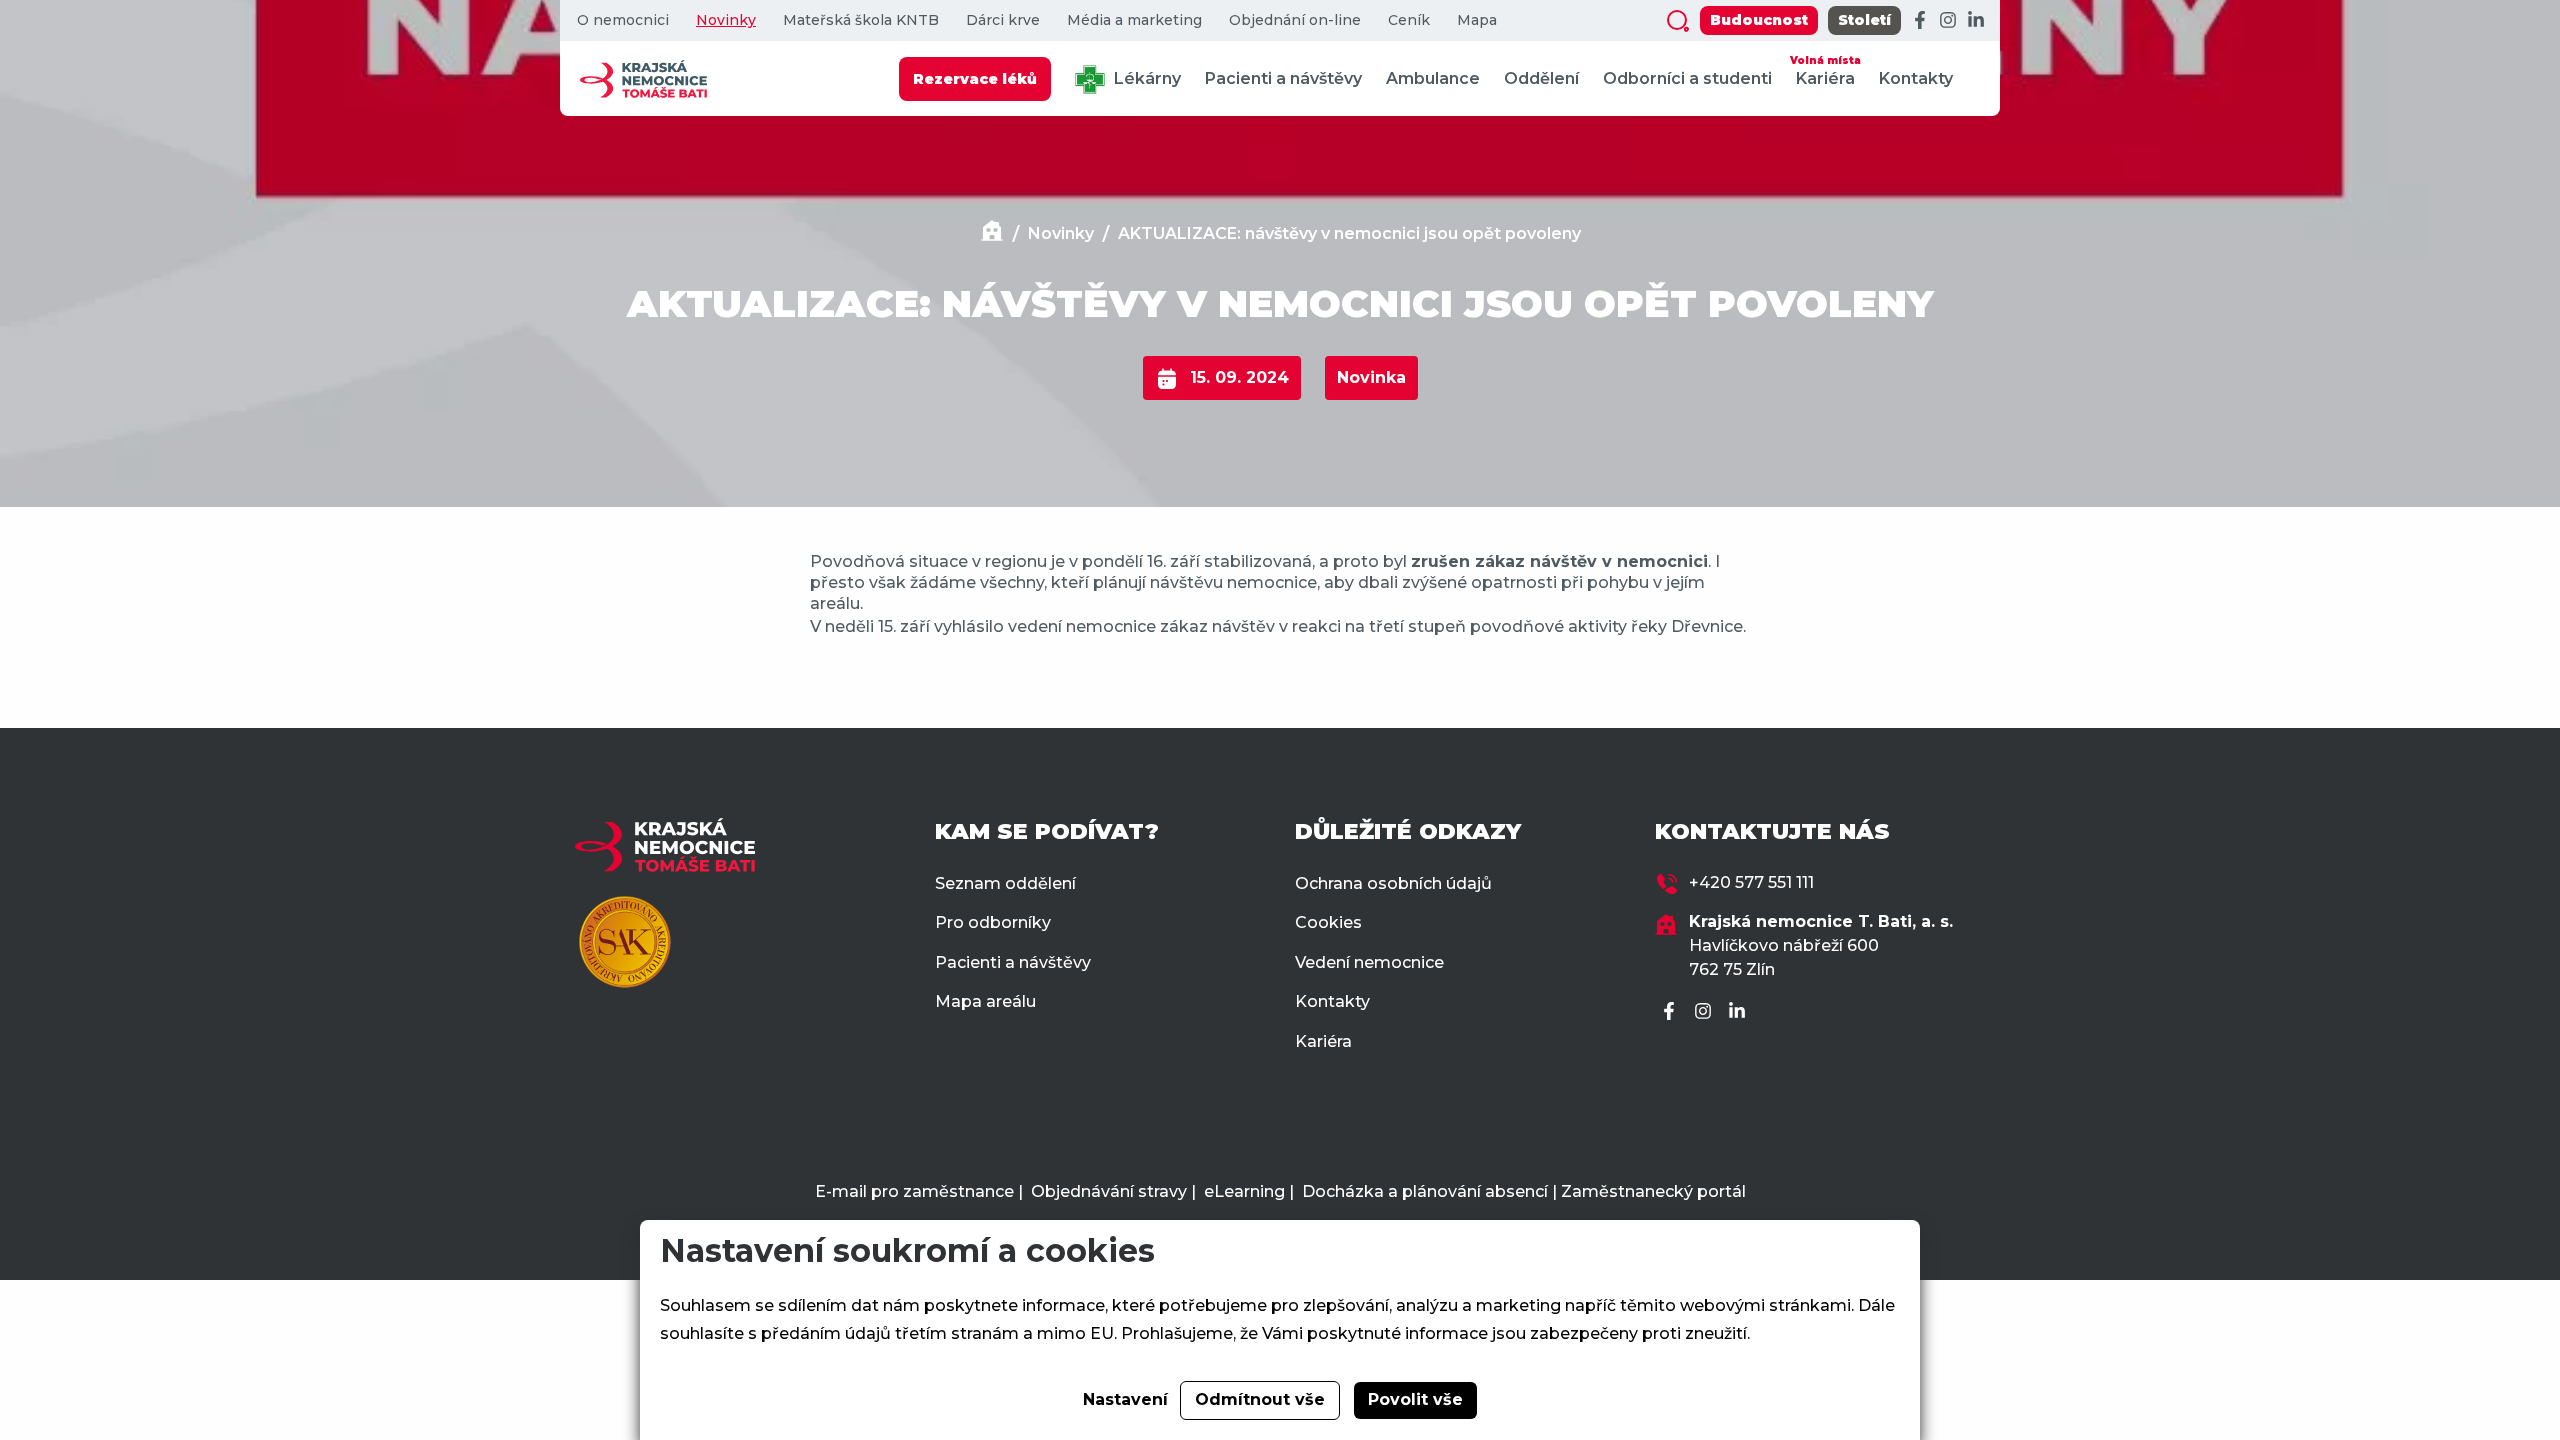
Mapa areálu (985, 1001)
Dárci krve (1003, 20)
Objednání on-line (1295, 20)
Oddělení (1541, 78)
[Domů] (992, 233)
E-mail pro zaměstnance (914, 1191)
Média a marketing (1134, 20)
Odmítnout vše (1260, 1399)
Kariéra (1825, 71)
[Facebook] (1920, 21)
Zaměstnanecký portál (1653, 1191)
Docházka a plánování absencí (1425, 1191)
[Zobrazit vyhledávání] (1678, 21)
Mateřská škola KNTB (861, 20)
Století (1864, 20)
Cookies (1328, 922)
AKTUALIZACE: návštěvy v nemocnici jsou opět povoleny (1349, 233)
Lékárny (1145, 78)
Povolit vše (1415, 1399)
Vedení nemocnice (1369, 962)
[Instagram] (1948, 21)
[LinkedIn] (1976, 21)
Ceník (1409, 20)
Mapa (1477, 20)
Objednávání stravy (1109, 1191)
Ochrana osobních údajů (1393, 883)
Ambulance (1433, 78)
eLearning (1244, 1191)
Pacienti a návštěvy (1283, 78)
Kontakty (1916, 78)
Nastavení (1125, 1399)
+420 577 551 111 (1751, 882)
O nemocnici (623, 20)
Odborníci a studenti (1687, 78)
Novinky (726, 20)
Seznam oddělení (1005, 883)
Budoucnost (1759, 20)
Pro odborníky (993, 922)
